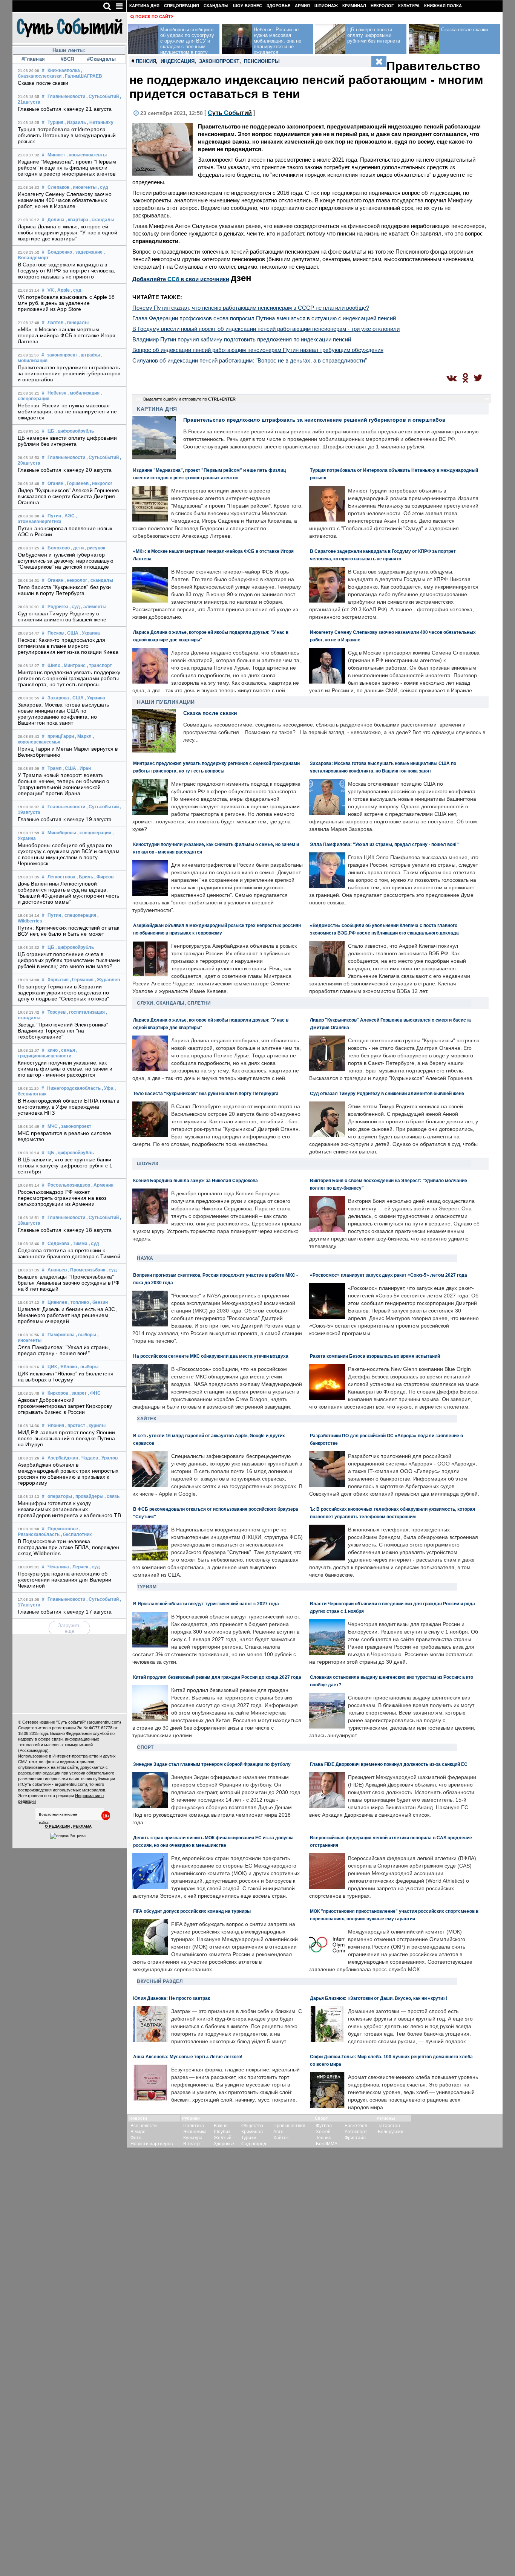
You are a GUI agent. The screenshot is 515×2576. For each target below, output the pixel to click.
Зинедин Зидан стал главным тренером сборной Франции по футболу (212, 1764)
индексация (178, 61)
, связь (112, 1496)
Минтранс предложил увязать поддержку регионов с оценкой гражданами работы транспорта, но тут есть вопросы (69, 678)
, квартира (77, 220)
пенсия (146, 61)
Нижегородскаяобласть (74, 1088)
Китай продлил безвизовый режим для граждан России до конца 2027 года (217, 1677)
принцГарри (61, 736)
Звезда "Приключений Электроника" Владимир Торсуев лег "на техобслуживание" (63, 1031)
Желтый (223, 2138)
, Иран (84, 768)
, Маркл (83, 736)
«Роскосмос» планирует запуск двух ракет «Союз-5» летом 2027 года (389, 1275)
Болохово (59, 548)
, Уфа (108, 1088)
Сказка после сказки (43, 83)
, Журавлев (107, 980)
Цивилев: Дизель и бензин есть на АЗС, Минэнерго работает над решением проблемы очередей (67, 1315)
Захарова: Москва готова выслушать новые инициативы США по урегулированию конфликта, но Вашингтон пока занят (63, 714)
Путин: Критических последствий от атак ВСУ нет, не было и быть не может (68, 931)
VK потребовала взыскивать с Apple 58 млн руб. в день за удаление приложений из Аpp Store (66, 303)
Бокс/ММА (327, 2144)
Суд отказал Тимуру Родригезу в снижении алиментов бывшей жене (62, 616)
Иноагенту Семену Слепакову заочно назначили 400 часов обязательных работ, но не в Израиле (65, 200)
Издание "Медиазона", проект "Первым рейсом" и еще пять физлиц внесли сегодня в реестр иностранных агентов (67, 168)
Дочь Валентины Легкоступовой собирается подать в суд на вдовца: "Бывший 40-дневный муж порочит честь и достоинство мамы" (69, 893)
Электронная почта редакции (46, 1796)
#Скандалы (102, 59)
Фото (136, 2138)
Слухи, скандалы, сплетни (174, 1003)
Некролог (382, 6)
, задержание (88, 252)
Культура (409, 6)
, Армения (102, 1185)
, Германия (82, 980)
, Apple (62, 290)
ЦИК (52, 1367)
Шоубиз (148, 1164)
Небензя (57, 393)
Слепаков (58, 187)
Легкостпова (61, 877)
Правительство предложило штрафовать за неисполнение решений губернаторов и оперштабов (69, 373)
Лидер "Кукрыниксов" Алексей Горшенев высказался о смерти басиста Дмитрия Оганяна (68, 496)
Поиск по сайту (154, 17)
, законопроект (75, 1126)
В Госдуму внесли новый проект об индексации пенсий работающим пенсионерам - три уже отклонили (266, 329)
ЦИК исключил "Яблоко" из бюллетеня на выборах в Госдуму (66, 1377)
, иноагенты (84, 187)
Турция (55, 122)
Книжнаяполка (64, 70)
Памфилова (61, 1335)
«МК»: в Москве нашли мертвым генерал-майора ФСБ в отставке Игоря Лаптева (67, 335)
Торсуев (57, 1012)
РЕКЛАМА (82, 1826)
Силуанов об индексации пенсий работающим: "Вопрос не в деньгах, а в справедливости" (250, 360)
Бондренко (60, 252)
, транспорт (99, 665)
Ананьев (57, 1270)
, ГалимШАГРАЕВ (82, 76)
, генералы (77, 323)
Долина (56, 220)
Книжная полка (443, 6)
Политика (194, 2126)
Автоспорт (356, 2132)
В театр (192, 2144)
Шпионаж (326, 6)
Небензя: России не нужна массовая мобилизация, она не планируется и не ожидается (67, 411)
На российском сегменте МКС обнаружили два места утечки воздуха (211, 1356)
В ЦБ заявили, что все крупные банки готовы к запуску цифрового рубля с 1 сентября (65, 1166)
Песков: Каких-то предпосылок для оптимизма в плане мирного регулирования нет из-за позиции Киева (68, 646)
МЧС (53, 1126)
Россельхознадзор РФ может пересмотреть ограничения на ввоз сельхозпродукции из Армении (62, 1198)
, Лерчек (79, 1567)
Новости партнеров (152, 2144)
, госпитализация (86, 1012)
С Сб (230, 113)
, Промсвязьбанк (87, 1270)
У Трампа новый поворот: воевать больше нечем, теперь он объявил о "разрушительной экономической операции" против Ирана (64, 784)
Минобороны (62, 833)
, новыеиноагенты (87, 155)
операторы (60, 1496)
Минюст (56, 155)
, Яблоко (67, 1367)
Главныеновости (66, 96)
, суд (103, 187)
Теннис (323, 2138)
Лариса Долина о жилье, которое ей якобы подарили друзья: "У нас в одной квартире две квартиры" (67, 233)
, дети (77, 548)
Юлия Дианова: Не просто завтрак (172, 1998)
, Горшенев (77, 483)
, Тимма (79, 1244)
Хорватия (58, 980)
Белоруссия (391, 2132)
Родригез (58, 607)
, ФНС (94, 1393)
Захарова (58, 698)
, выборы (86, 1335)
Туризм (147, 1587)
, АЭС (68, 516)
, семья (67, 1050)
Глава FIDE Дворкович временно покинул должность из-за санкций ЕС (389, 1764)
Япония (56, 1426)
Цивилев (57, 1302)
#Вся (67, 59)
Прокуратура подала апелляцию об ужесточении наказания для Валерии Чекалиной (64, 1580)
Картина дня (144, 6)
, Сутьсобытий (103, 96)
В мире (138, 2132)
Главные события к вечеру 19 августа (65, 819)
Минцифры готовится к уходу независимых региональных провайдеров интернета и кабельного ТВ (69, 1509)
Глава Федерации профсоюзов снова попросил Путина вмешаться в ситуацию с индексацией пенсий (264, 318)
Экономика (195, 2132)
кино (53, 1050)
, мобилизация (84, 393)
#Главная (33, 59)
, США (72, 633)
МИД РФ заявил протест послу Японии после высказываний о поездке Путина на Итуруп (67, 1438)
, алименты (94, 607)
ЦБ (51, 431)
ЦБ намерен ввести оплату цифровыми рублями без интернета (67, 441)
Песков (56, 633)
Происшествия (289, 2126)
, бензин (99, 1302)
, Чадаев (89, 1458)
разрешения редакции (39, 1773)
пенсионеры (262, 61)
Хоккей (323, 2132)
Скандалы (216, 6)
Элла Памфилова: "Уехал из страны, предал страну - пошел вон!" (64, 1350)
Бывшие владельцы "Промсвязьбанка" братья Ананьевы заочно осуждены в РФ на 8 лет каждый (69, 1283)
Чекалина (58, 1567)
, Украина (90, 633)
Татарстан (389, 2126)
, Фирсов (104, 877)
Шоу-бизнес (248, 6)
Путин (54, 516)
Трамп (54, 768)
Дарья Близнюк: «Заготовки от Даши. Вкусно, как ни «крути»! (379, 1998)
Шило (54, 665)
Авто (278, 2132)
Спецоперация (182, 6)
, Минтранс (74, 665)
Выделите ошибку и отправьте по (189, 399)
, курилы (96, 1426)
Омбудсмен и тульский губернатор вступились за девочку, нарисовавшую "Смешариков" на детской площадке (66, 561)
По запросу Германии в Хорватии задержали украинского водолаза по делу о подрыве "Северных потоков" (63, 993)
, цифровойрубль (75, 431)
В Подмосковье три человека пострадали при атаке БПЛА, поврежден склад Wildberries (69, 1547)
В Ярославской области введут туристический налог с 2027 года (206, 1604)
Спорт (145, 1747)
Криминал (354, 6)
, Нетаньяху (100, 122)
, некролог (101, 483)
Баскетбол (356, 2126)
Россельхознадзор (69, 1185)
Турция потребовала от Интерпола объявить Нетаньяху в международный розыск (67, 135)
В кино (221, 2126)
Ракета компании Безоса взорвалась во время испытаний (375, 1356)
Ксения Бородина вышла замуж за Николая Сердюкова (195, 1180)
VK (51, 290)
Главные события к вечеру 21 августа (65, 109)
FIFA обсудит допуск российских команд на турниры (192, 1911)
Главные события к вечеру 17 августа (65, 1612)
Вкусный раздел (160, 1981)
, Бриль (85, 877)
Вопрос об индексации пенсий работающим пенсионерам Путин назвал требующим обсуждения (258, 350)
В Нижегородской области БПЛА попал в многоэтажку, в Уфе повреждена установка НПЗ (69, 1107)
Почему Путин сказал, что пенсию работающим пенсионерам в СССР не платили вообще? (251, 308)
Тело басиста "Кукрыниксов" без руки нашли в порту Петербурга (64, 590)
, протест (75, 1426)
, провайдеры (88, 1496)
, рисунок (95, 548)
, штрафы (89, 355)
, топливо (79, 1302)
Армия (302, 6)
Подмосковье (63, 1529)
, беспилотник (76, 1534)
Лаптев (55, 323)
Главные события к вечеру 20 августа (65, 470)
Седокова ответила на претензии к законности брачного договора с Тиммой (69, 1253)
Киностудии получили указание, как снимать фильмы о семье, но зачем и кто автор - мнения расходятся (65, 1069)
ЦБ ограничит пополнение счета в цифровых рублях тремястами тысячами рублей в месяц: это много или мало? (69, 960)
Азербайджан (63, 1458)
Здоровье (278, 6)
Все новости (144, 2126)
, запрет (78, 1393)
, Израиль (75, 122)
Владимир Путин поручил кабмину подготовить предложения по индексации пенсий (242, 339)
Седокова (58, 1244)
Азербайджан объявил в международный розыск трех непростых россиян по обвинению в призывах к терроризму (68, 1474)
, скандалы (102, 220)
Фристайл (355, 2138)
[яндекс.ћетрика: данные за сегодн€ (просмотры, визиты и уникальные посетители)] (68, 1836)
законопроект (62, 355)
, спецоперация (94, 833)
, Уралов (108, 1458)
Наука (145, 1258)
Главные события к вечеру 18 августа (65, 1230)
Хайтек (146, 1419)
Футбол (324, 2126)
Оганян (55, 483)
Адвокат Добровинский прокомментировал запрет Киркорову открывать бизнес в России (65, 1406)
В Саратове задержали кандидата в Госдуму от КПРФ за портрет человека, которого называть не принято (67, 271)
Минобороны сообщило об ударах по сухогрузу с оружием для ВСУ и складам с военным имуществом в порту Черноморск (69, 854)
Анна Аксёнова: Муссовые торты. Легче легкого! (188, 2057)
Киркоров (58, 1393)
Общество (252, 2126)
